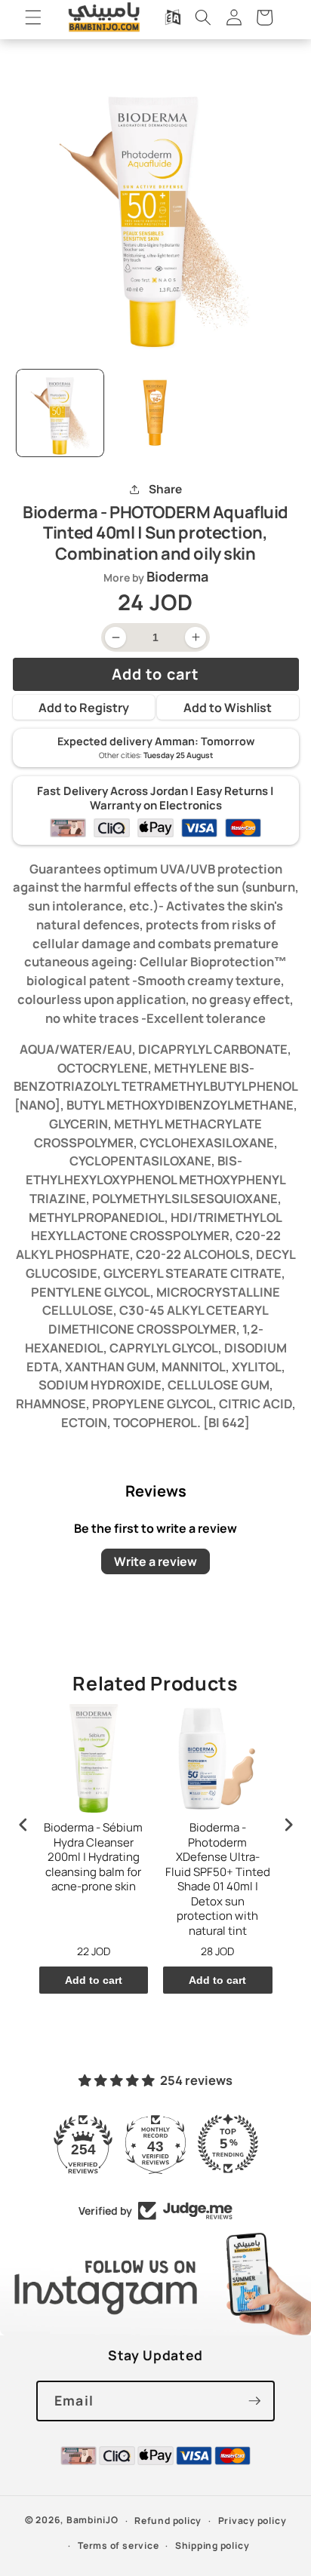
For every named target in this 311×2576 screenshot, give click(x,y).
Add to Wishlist (228, 708)
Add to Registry (84, 708)
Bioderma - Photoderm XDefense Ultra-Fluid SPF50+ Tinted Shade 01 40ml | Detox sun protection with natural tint (218, 1879)
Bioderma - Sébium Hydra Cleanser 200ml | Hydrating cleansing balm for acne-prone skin (93, 1857)
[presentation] (23, 1825)
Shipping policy (212, 2545)
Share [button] (165, 489)
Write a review (155, 1561)
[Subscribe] (254, 2401)
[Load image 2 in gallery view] (155, 413)
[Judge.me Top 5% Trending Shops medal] (228, 2144)
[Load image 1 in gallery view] (60, 413)
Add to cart (94, 1980)
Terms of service (118, 2545)
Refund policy (168, 2521)
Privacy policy (252, 2521)
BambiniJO (92, 2521)
